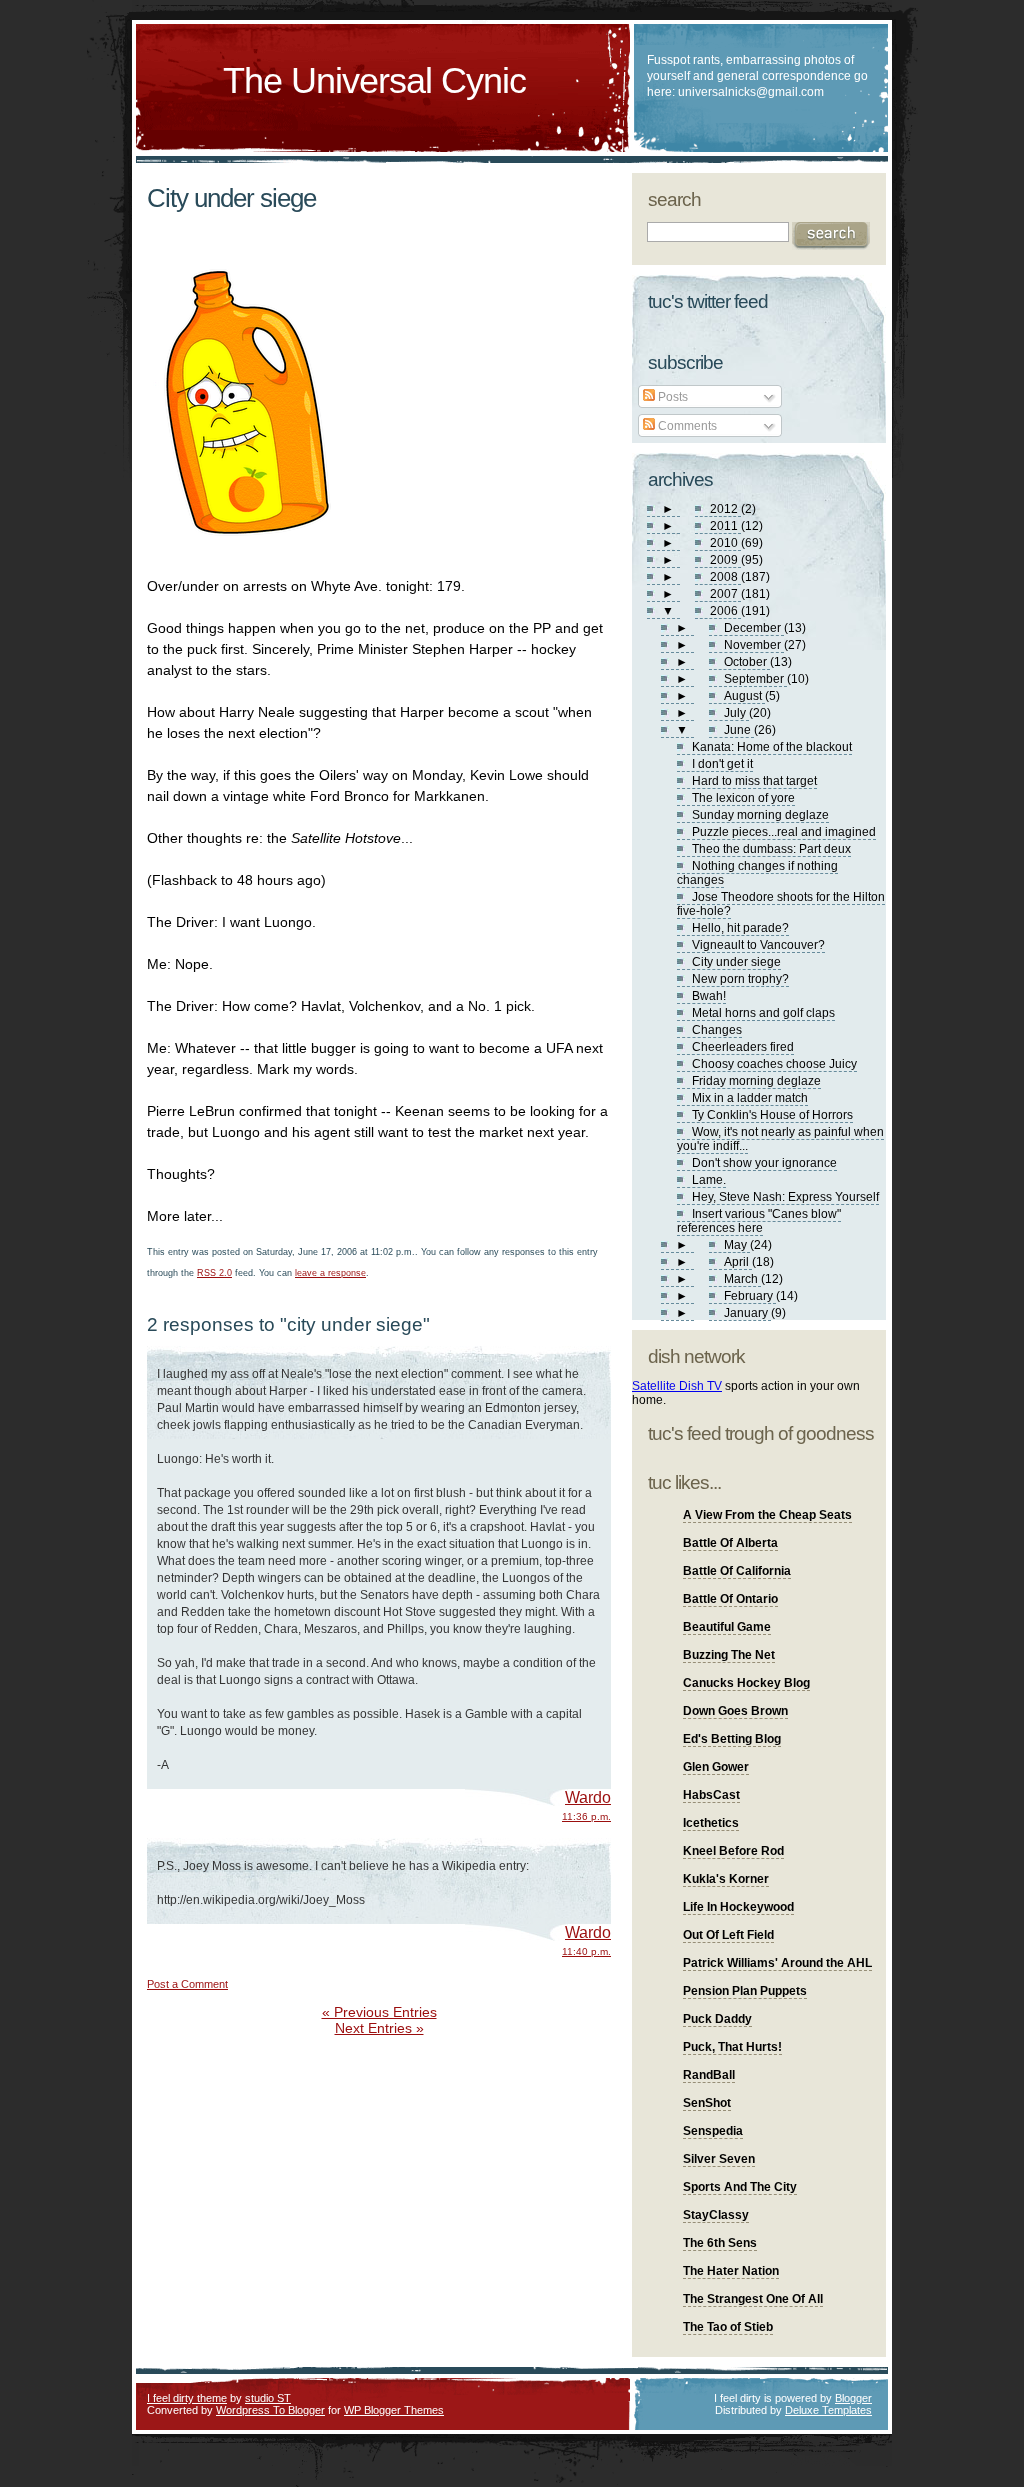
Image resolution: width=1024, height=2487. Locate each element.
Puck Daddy (717, 2019)
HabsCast (711, 1795)
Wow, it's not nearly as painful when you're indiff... (780, 1139)
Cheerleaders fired (743, 1047)
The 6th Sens (720, 2243)
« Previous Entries (379, 2012)
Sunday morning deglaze (760, 815)
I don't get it (722, 764)
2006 (725, 611)
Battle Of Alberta (730, 1543)
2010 (725, 543)
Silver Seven (719, 2159)
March (742, 1279)
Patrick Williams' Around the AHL (777, 1963)
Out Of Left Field (728, 1935)
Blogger (853, 2398)
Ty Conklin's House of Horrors (772, 1115)
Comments (686, 426)
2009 (725, 560)
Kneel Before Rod (733, 1851)
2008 (725, 577)
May (737, 1245)
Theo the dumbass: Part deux (771, 849)
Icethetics (711, 1823)
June (739, 730)
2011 (725, 526)
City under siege (231, 198)
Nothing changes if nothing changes (757, 873)
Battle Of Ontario (730, 1599)
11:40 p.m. (586, 1951)
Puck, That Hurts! (732, 2047)
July (736, 713)
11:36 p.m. (586, 1816)
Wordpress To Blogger (270, 2410)
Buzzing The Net (729, 1655)
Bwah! (709, 996)
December (754, 628)
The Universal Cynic (374, 80)
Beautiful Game (727, 1627)
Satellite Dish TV (677, 1386)
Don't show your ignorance (764, 1163)
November (754, 645)
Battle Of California (737, 1571)
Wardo (588, 1797)
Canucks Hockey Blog (746, 1683)
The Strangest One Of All (753, 2299)
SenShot (707, 2103)
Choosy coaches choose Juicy (774, 1064)
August (744, 696)
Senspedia (713, 2131)
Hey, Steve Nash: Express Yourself (785, 1197)
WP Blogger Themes (394, 2410)
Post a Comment (187, 1984)
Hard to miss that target (754, 781)
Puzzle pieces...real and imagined (784, 832)
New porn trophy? (740, 979)
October (747, 662)
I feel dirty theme (187, 2398)
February (750, 1296)
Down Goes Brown (735, 1711)
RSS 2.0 (214, 1273)
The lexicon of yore (743, 798)
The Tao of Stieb (728, 2327)
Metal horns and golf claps (763, 1013)
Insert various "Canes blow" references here (759, 1221)
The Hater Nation (731, 2271)
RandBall (709, 2075)
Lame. (709, 1180)
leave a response (330, 1273)
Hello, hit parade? (740, 928)
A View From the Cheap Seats (767, 1515)
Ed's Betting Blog (732, 1739)
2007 (725, 594)
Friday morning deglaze (756, 1081)
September (755, 679)
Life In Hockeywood (738, 1907)
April (738, 1262)
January (747, 1313)
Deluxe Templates (828, 2410)
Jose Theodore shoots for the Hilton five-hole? (781, 904)
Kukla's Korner (726, 1879)
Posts (671, 397)
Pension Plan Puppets (745, 1991)
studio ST (268, 2398)
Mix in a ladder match (750, 1098)
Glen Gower (716, 1767)
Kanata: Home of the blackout (772, 747)
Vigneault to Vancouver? (758, 945)
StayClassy (716, 2215)
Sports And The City (740, 2187)
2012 (725, 509)
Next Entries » (379, 2028)
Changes (717, 1030)
